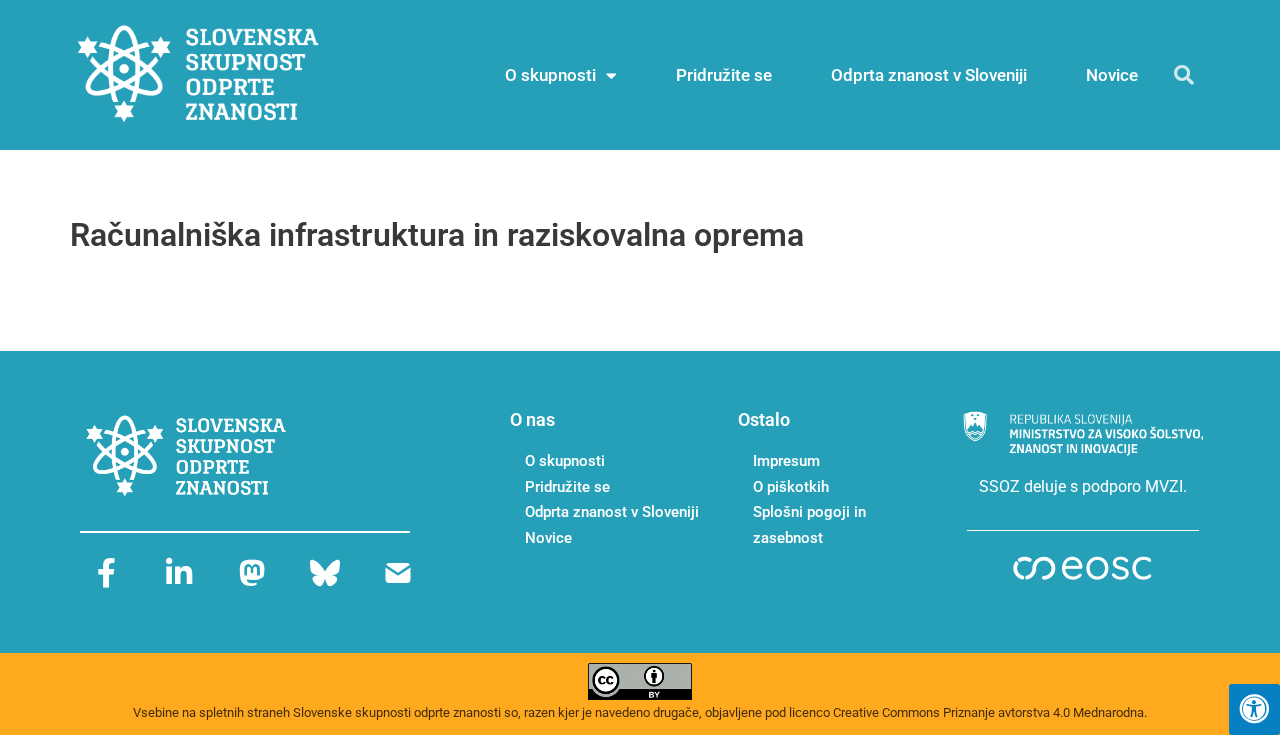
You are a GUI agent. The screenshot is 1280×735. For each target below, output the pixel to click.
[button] (1184, 75)
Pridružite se (724, 75)
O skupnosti (550, 75)
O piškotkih (791, 487)
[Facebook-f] (106, 573)
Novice (1112, 75)
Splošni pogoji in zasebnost (809, 525)
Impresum (786, 461)
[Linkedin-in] (179, 573)
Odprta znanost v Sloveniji (929, 75)
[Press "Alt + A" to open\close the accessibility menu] (1254, 709)
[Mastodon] (252, 573)
